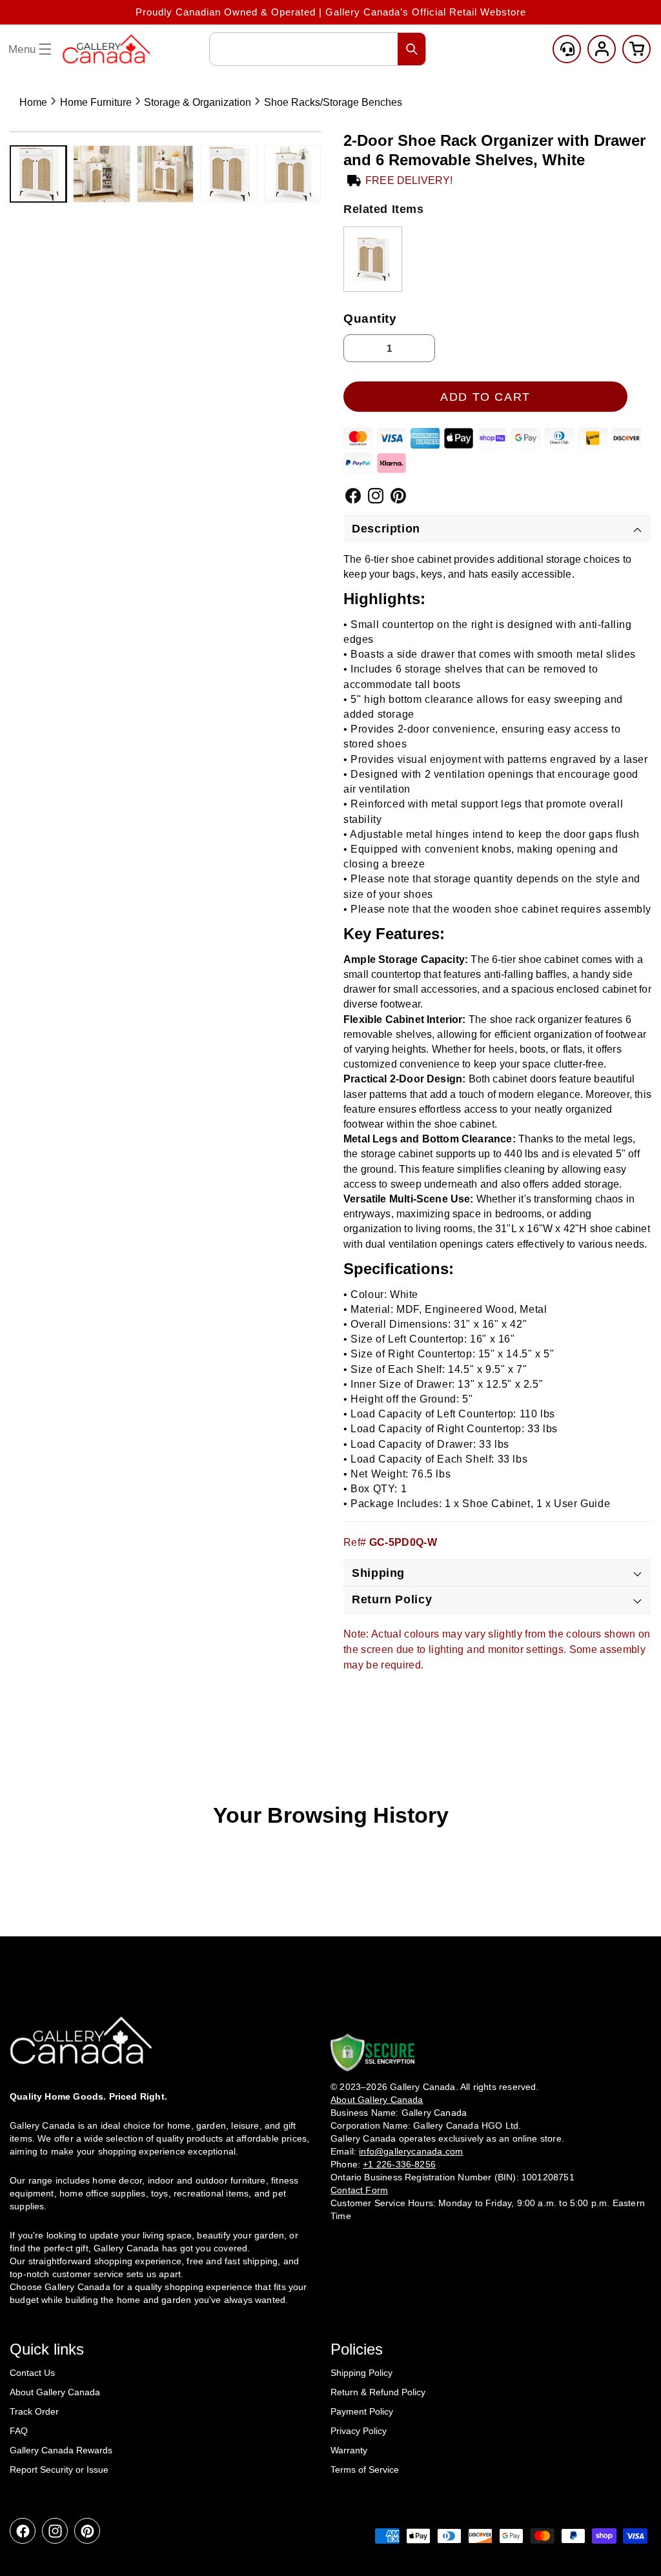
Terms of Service (365, 2470)
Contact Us (32, 2373)
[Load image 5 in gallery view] (292, 174)
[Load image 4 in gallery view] (229, 174)
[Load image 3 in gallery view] (165, 174)
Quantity (370, 319)
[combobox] (318, 49)
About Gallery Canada (55, 2392)
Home (33, 102)
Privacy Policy (359, 2431)
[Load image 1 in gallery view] (38, 174)
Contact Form (359, 2190)
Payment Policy (362, 2411)
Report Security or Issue (59, 2470)
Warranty (349, 2450)
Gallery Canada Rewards (61, 2450)
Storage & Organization (198, 102)
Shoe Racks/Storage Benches (333, 102)
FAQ (19, 2431)
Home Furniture (96, 102)
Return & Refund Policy (378, 2392)
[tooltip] (373, 259)
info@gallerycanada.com (411, 2151)
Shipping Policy (361, 2373)
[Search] (412, 49)
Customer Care (567, 49)
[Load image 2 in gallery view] (101, 174)
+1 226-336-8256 (399, 2164)
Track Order (34, 2411)
